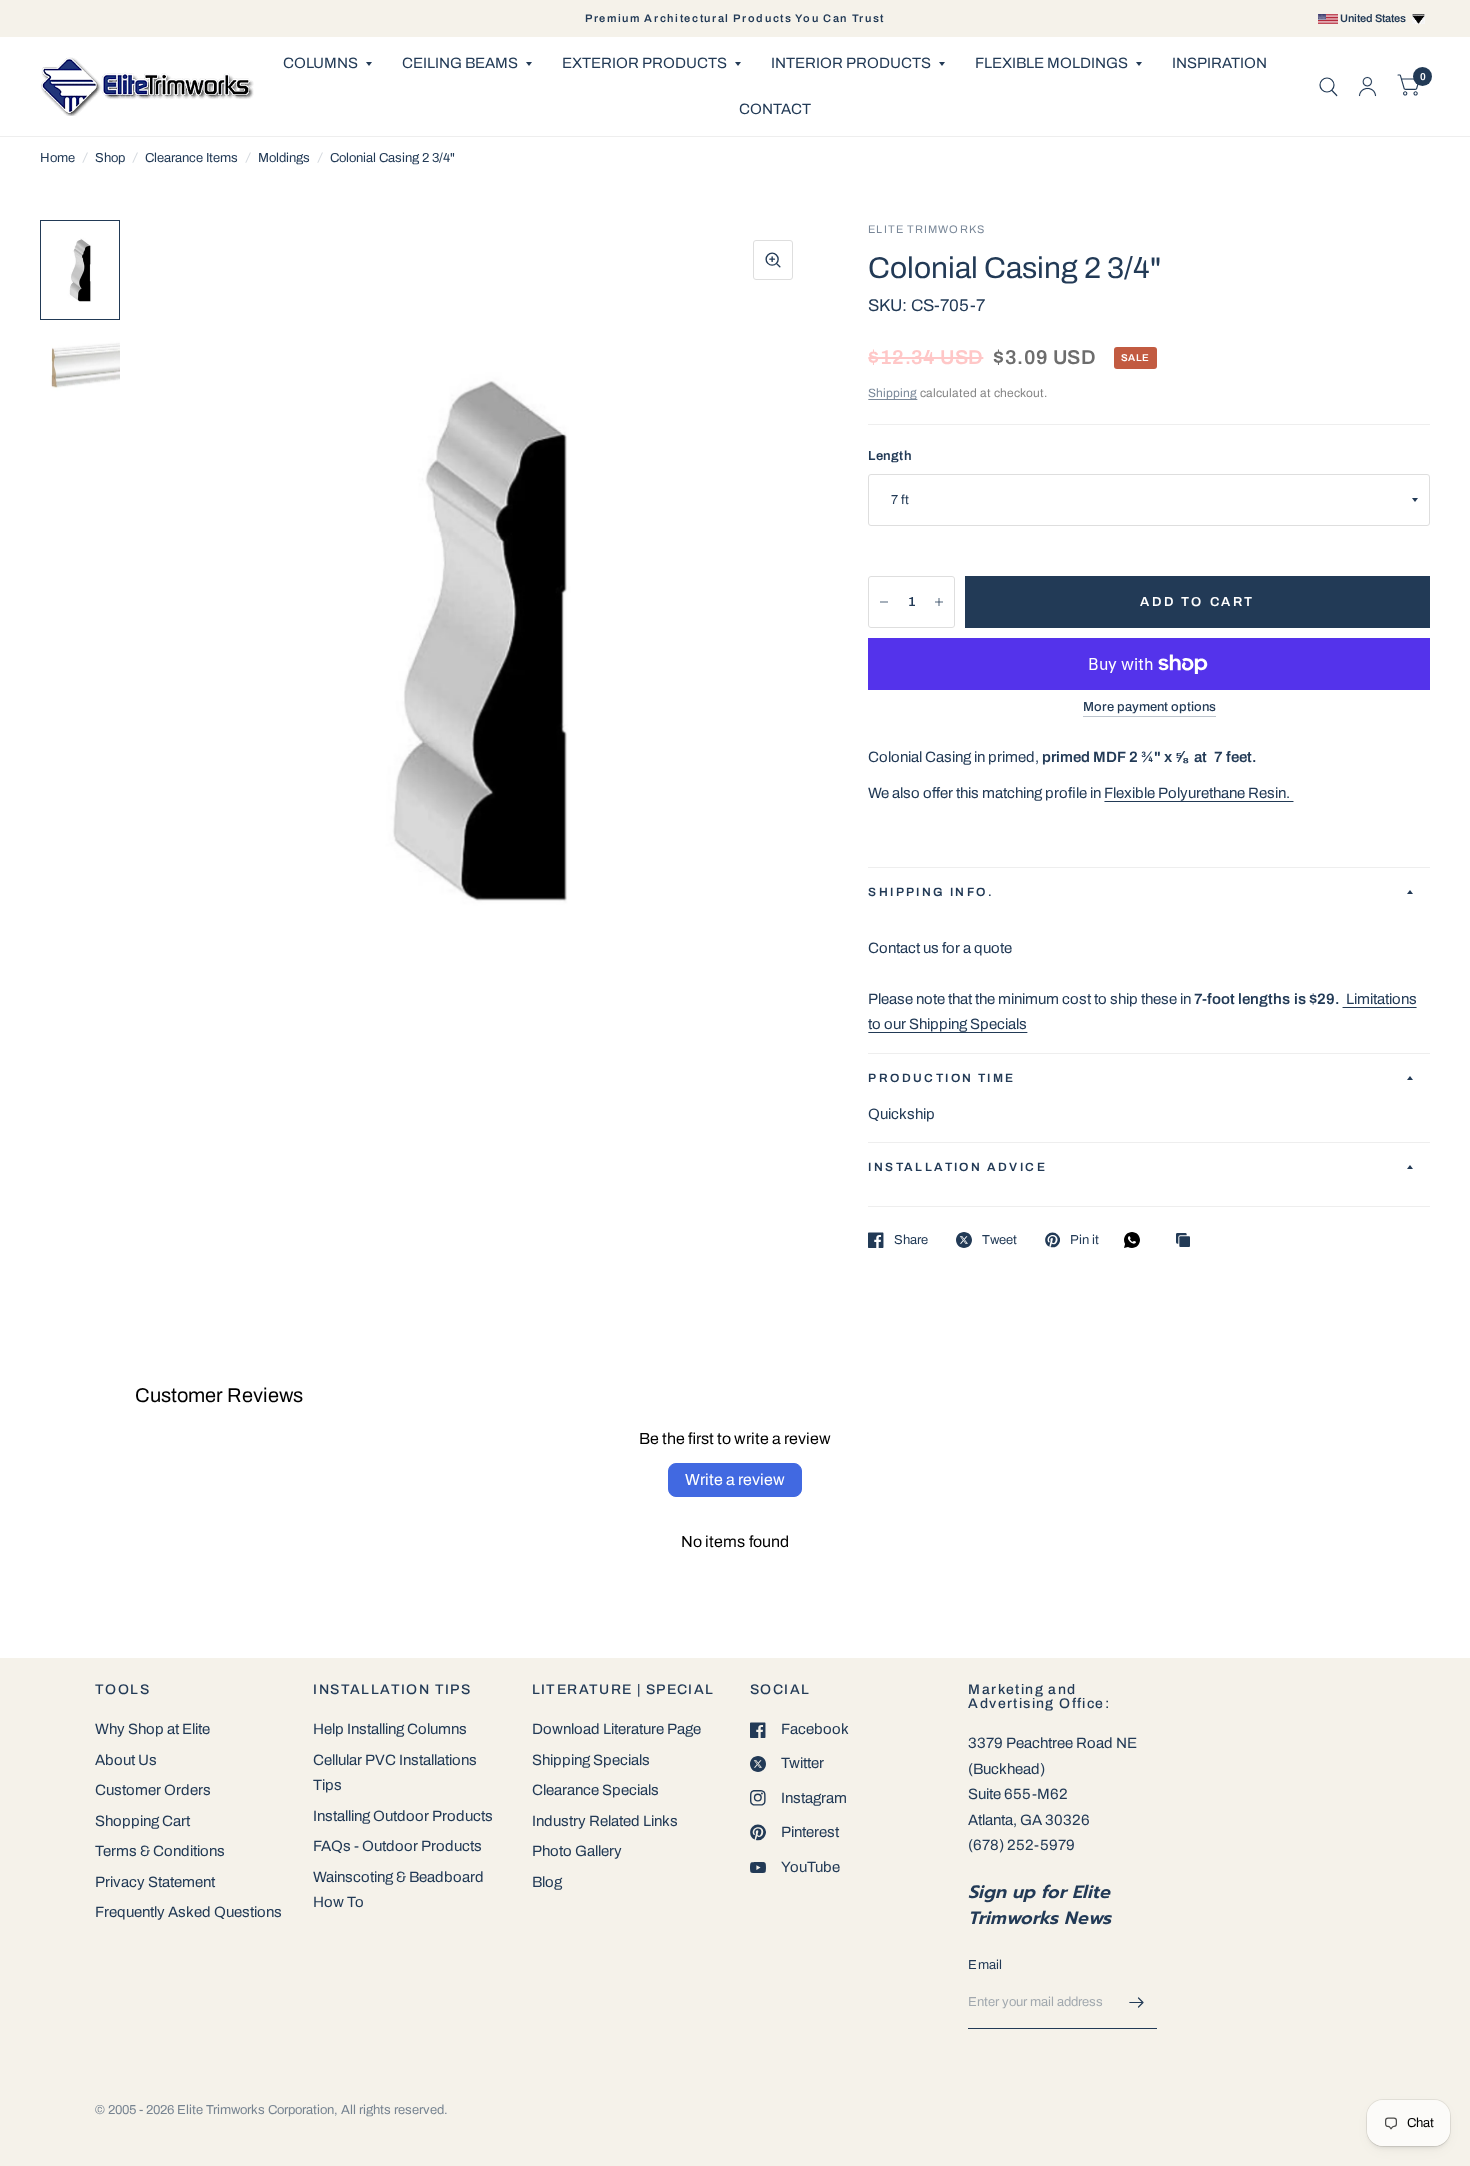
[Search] (1328, 86)
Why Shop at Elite (152, 1729)
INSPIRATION (1219, 63)
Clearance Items (191, 158)
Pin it (1084, 1240)
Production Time (941, 1078)
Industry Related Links (605, 1821)
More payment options (1149, 707)
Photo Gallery (577, 1851)
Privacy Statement (155, 1882)
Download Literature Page (616, 1729)
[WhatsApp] (1137, 1240)
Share (911, 1240)
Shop (110, 158)
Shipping (892, 393)
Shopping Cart (142, 1821)
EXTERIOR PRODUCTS (644, 63)
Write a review (735, 1479)
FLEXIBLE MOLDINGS (1051, 63)
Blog (547, 1882)
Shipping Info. (931, 892)
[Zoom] (773, 260)
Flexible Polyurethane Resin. (1198, 793)
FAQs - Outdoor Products (397, 1846)
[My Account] (1367, 86)
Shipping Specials (591, 1760)
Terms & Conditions (160, 1851)
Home (57, 158)
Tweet (999, 1240)
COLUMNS (320, 63)
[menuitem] (327, 64)
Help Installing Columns (390, 1729)
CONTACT (775, 109)
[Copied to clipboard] (1188, 1241)
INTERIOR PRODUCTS (851, 63)
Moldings (284, 158)
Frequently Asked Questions (188, 1912)
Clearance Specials (595, 1790)
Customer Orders (153, 1790)
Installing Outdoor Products (403, 1816)
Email (985, 1965)
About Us (126, 1760)
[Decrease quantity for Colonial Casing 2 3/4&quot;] (884, 602)
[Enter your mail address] (1137, 2003)
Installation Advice (957, 1167)
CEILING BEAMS (460, 63)
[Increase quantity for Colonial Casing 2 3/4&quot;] (939, 602)
